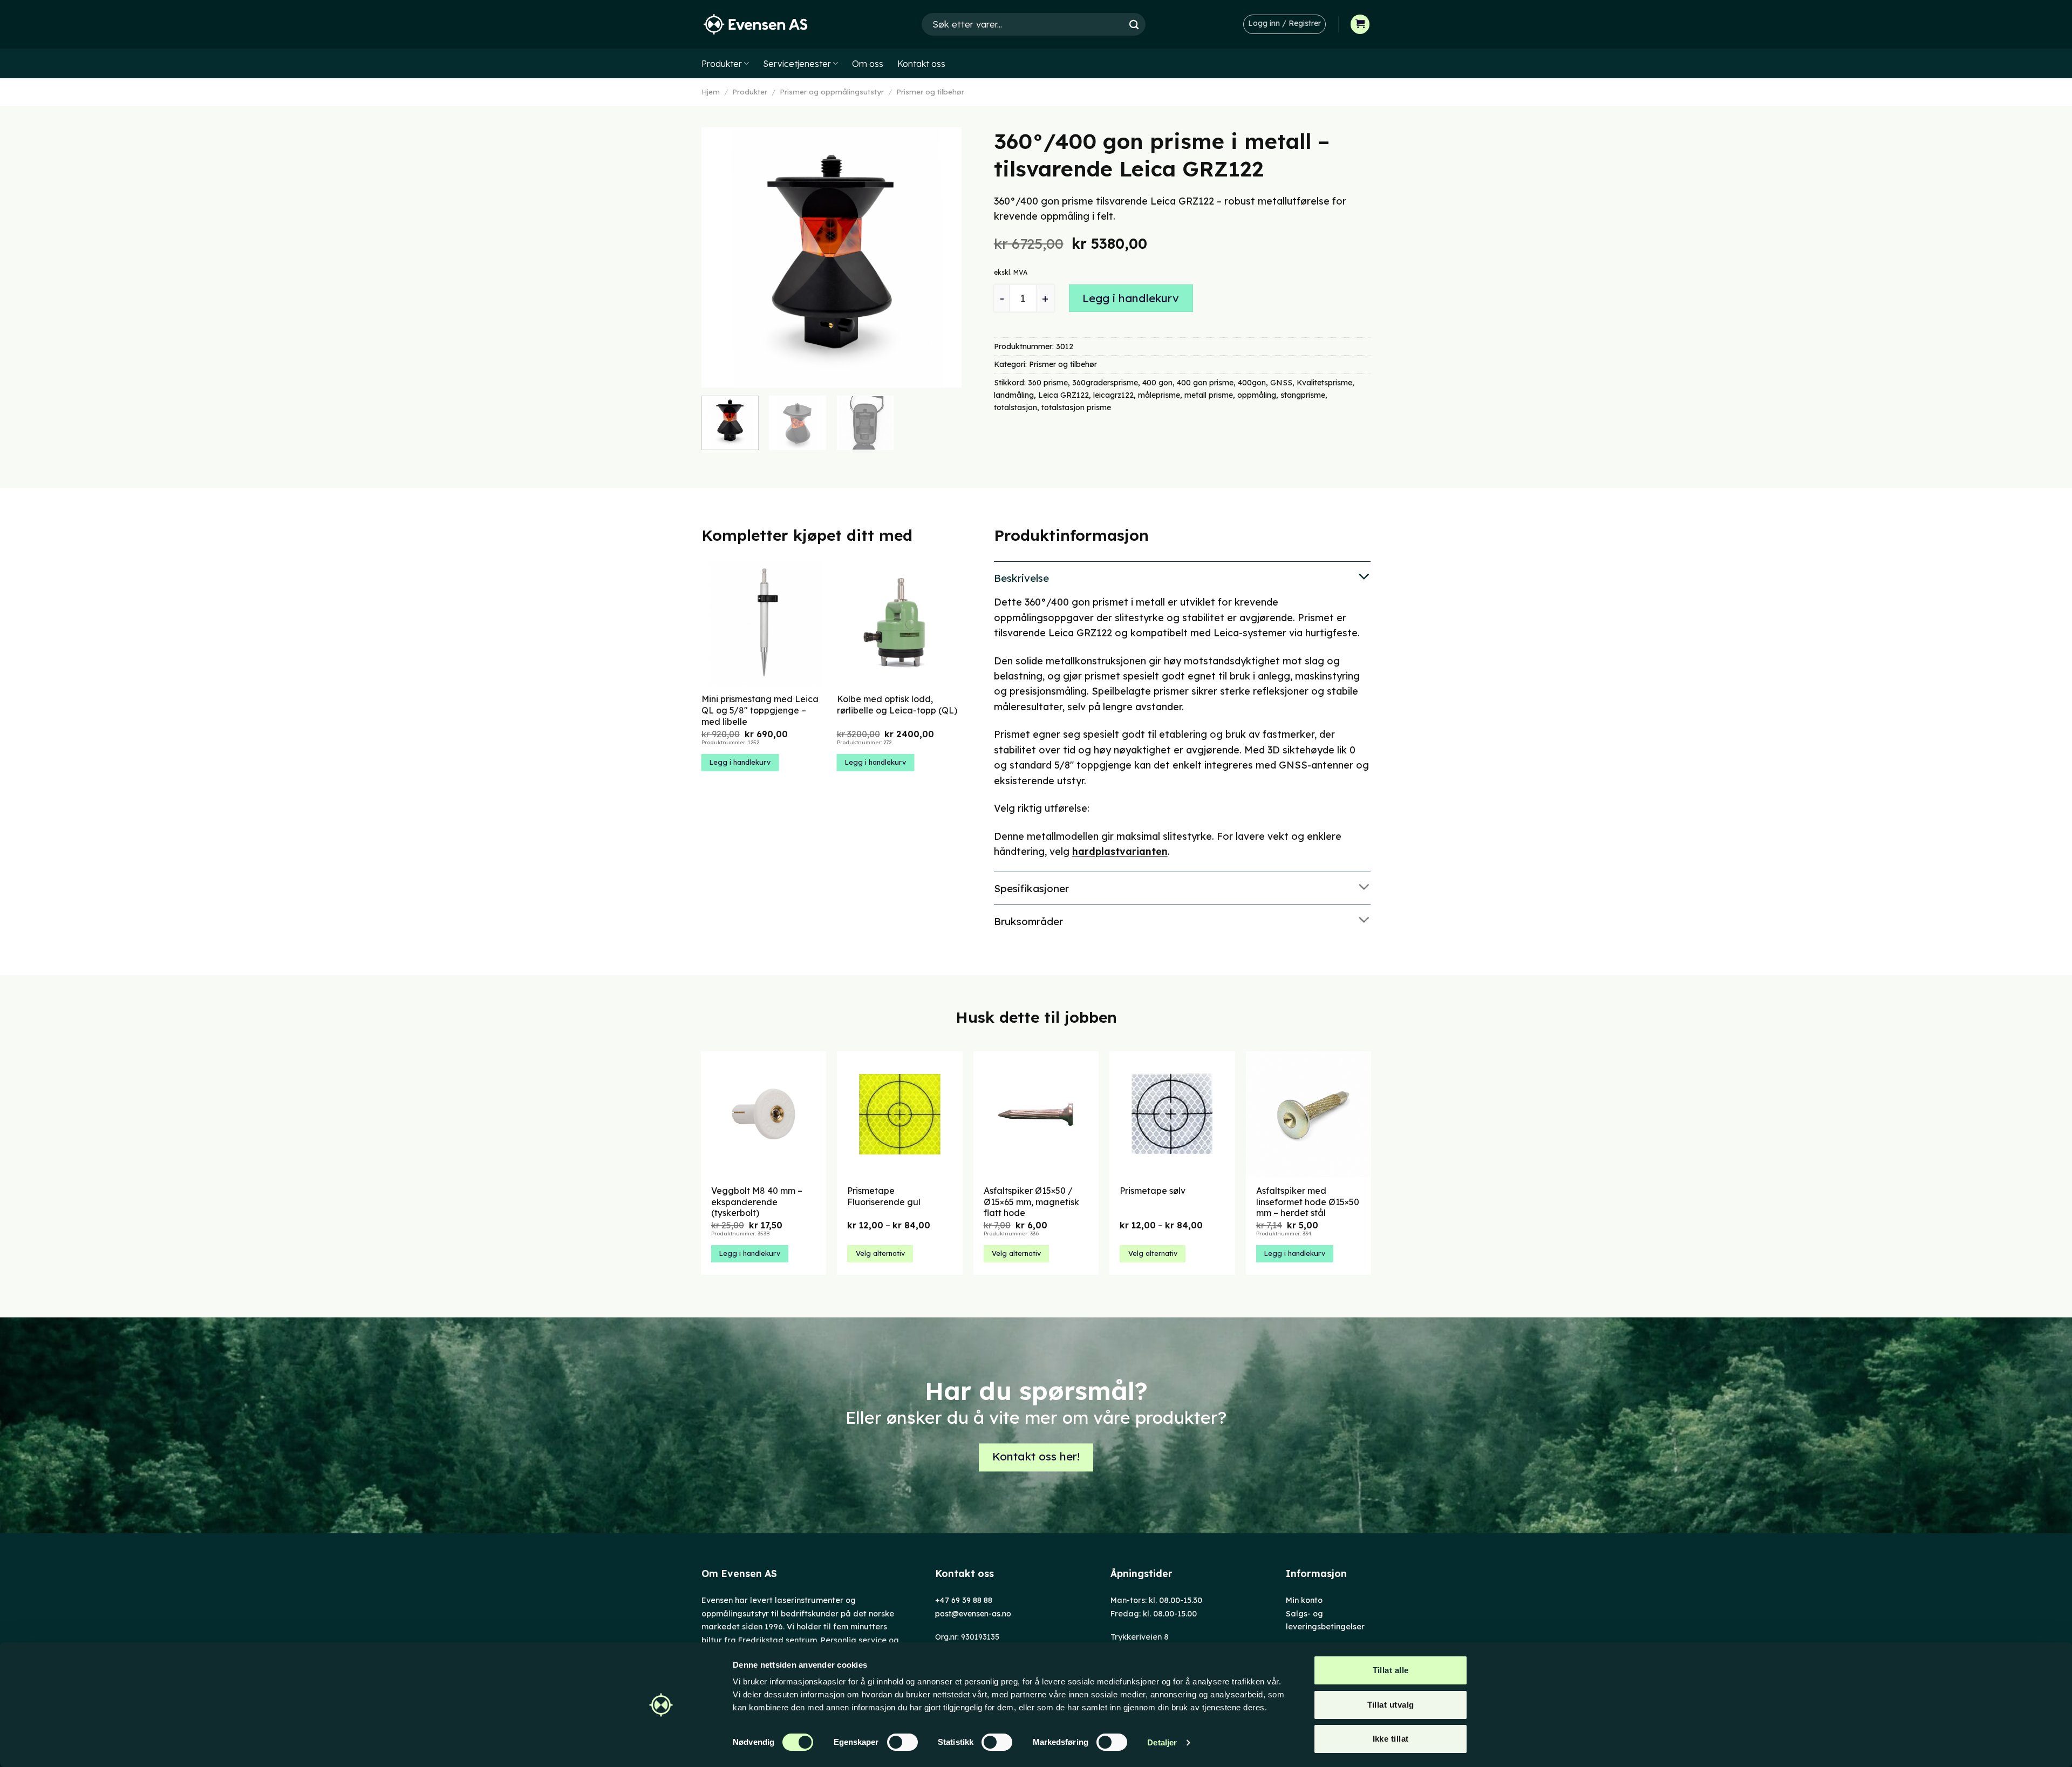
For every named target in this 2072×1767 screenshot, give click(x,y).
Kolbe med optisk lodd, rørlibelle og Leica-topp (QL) (897, 705)
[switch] (902, 1742)
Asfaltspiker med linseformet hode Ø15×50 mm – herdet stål (1308, 1202)
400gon (1252, 383)
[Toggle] (1182, 577)
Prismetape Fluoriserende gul (884, 1196)
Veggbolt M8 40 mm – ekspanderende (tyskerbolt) (757, 1202)
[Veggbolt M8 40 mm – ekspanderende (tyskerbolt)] (764, 1114)
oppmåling (1257, 395)
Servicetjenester (797, 64)
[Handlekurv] (1360, 24)
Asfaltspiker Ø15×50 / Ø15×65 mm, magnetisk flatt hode (1031, 1202)
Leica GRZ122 (1064, 395)
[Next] (943, 257)
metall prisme (1209, 395)
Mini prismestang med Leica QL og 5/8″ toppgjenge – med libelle (760, 710)
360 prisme (1048, 383)
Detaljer (1162, 1742)
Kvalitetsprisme (1324, 383)
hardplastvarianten (1120, 851)
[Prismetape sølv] (1172, 1114)
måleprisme (1159, 395)
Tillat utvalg (1391, 1705)
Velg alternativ (880, 1253)
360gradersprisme (1105, 383)
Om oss (868, 64)
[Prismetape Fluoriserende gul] (900, 1114)
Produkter (722, 64)
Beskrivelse (1021, 578)
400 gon (1157, 383)
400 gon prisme (1205, 383)
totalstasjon (1015, 407)
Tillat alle (1391, 1670)
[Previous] (720, 257)
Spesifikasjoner (1031, 888)
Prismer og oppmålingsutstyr (832, 92)
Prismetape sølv (1153, 1191)
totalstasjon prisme (1076, 407)
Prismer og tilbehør (930, 92)
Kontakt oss (921, 64)
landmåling (1014, 395)
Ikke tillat (1391, 1739)
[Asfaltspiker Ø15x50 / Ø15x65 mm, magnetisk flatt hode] (1036, 1114)
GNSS (1281, 383)
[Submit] (1134, 24)
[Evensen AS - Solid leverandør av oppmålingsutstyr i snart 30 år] (755, 25)
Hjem (711, 92)
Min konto (1304, 1600)
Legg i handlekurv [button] (740, 762)
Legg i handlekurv (1131, 298)
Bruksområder (1028, 921)
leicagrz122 (1113, 395)
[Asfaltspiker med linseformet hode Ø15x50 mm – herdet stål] (1309, 1114)
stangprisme (1303, 395)
